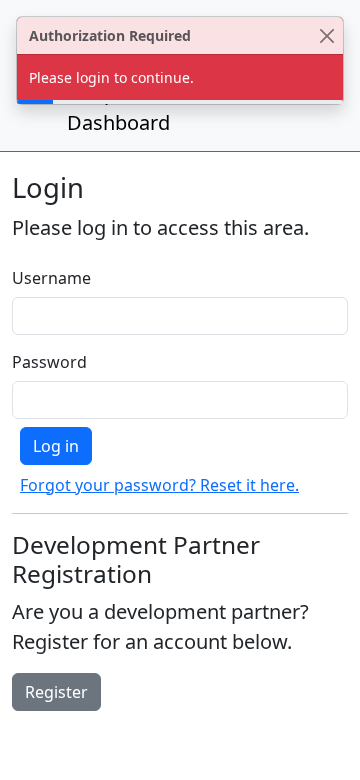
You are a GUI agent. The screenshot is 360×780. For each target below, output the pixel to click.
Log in (56, 446)
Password (49, 362)
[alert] (180, 60)
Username (51, 278)
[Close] (326, 35)
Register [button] (56, 692)
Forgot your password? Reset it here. (159, 485)
